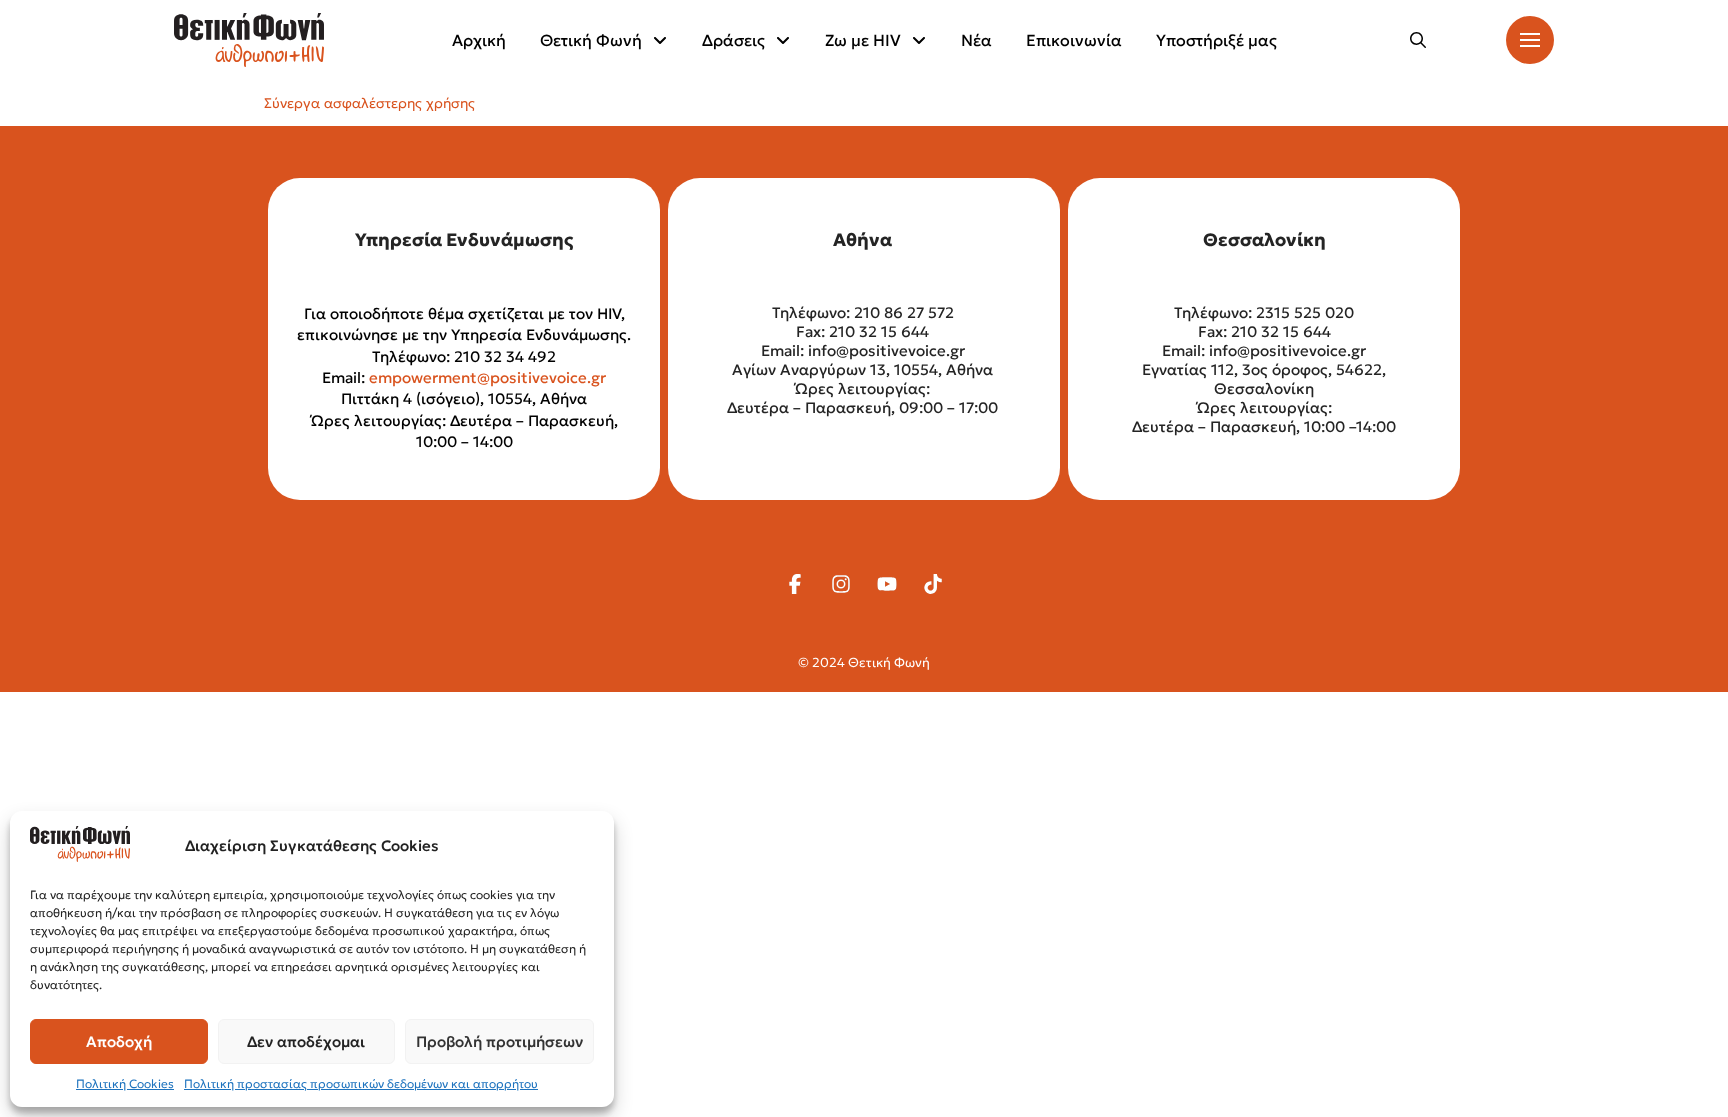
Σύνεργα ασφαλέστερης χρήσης (369, 103)
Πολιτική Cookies (125, 1083)
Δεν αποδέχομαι (306, 1041)
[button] (1418, 40)
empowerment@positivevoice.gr (487, 377)
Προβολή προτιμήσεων (499, 1041)
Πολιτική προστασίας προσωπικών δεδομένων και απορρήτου (361, 1083)
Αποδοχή (119, 1041)
